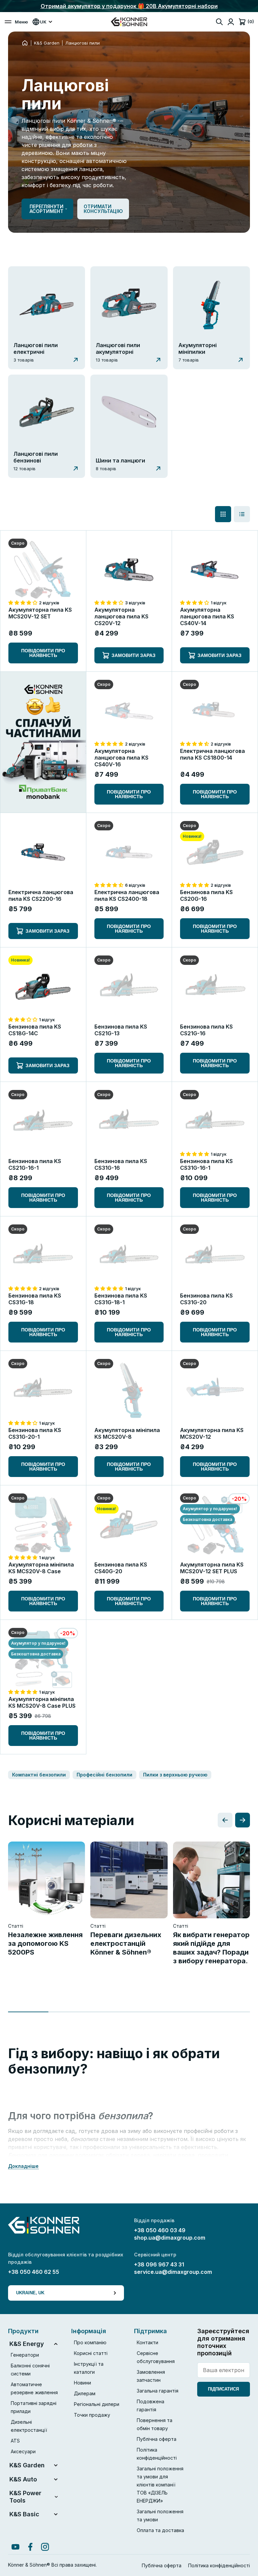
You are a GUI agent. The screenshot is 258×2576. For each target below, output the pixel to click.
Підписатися (223, 2389)
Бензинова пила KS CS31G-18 (35, 1299)
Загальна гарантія (158, 2391)
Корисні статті (91, 2353)
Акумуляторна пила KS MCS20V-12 (212, 1433)
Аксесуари (23, 2451)
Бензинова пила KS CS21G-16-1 (35, 1164)
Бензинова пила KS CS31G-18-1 (121, 1299)
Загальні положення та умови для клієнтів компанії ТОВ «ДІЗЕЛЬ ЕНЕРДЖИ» (160, 2485)
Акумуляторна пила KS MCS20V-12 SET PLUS (212, 1568)
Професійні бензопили (104, 1775)
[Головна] (25, 43)
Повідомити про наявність (43, 653)
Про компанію (90, 2342)
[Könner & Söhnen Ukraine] (129, 22)
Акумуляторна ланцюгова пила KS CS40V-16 (121, 758)
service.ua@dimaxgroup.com (173, 2272)
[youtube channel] (15, 2547)
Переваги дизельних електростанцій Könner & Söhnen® (126, 1943)
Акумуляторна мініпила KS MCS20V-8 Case (41, 1568)
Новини (82, 2383)
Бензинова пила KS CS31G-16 (121, 1164)
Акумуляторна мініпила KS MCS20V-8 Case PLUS (42, 1702)
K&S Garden (47, 43)
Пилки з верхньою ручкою (175, 1775)
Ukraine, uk (30, 2293)
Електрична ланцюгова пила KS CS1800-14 (212, 754)
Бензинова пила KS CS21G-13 (121, 1030)
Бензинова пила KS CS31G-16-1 (206, 1164)
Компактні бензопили (39, 1775)
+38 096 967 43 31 (159, 2264)
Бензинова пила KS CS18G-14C (35, 1030)
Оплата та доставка (160, 2530)
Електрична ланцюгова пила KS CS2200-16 (41, 895)
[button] (24, 602)
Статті (16, 1926)
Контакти (147, 2342)
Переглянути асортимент (47, 209)
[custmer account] (231, 22)
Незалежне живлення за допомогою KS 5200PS (45, 1943)
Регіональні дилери (97, 2404)
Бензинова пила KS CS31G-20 (206, 1299)
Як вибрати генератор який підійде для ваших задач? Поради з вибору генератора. (211, 1948)
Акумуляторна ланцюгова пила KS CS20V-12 (121, 616)
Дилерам (85, 2393)
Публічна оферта (157, 2439)
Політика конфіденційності (219, 2565)
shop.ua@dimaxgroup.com (170, 2238)
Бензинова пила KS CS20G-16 (206, 895)
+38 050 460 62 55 (34, 2272)
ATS (15, 2441)
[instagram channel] (45, 2547)
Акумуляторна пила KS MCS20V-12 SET (40, 613)
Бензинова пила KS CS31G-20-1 (35, 1433)
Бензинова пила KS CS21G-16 (206, 1030)
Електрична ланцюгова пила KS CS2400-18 (127, 895)
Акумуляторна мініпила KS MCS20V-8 (127, 1433)
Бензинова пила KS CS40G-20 (121, 1568)
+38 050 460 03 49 (160, 2230)
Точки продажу (92, 2415)
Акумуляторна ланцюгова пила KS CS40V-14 (207, 616)
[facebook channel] (30, 2547)
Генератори (25, 2355)
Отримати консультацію (103, 209)
